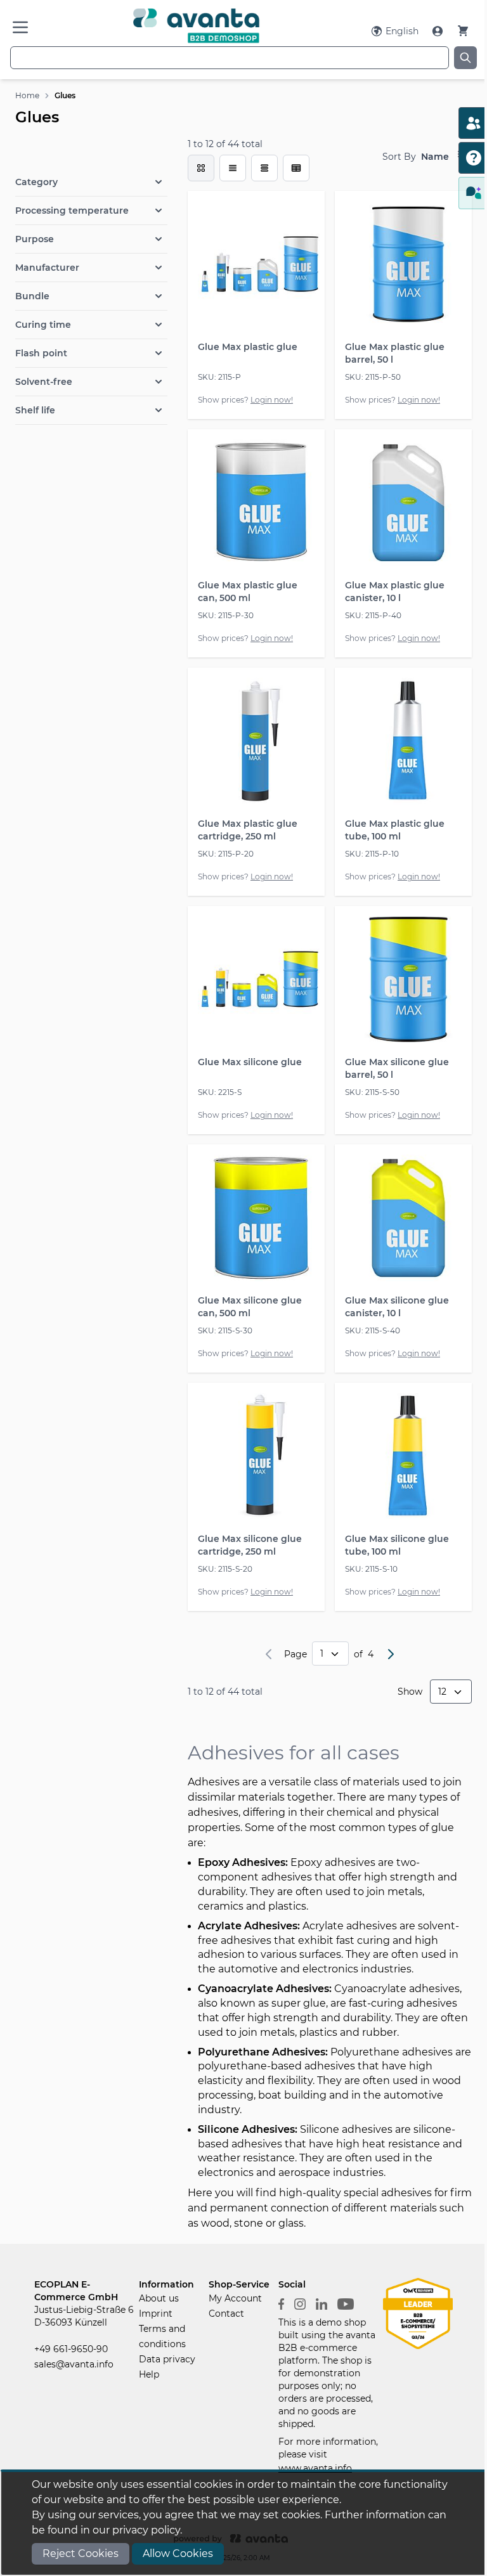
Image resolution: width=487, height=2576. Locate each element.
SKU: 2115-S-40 (373, 1330)
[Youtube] (346, 2303)
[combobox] (230, 58)
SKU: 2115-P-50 (373, 377)
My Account (235, 2298)
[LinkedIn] (321, 2303)
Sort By (399, 157)
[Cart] (463, 31)
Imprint (156, 2314)
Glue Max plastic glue (248, 347)
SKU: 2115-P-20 (226, 854)
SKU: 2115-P (219, 377)
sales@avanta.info (74, 2364)
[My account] (439, 31)
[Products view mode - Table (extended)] (296, 168)
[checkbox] (201, 168)
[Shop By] (91, 155)
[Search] (465, 58)
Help (149, 2374)
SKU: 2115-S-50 (372, 1092)
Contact (226, 2314)
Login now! (272, 400)
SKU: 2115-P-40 (373, 615)
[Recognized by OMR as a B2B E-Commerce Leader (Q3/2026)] (418, 2313)
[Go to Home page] (196, 26)
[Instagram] (300, 2303)
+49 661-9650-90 (71, 2349)
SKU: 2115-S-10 (371, 1569)
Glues (65, 95)
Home (27, 95)
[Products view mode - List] (233, 168)
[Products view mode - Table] (264, 168)
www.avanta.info (315, 2468)
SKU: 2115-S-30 (225, 1330)
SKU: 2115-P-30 (226, 615)
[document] (243, 2523)
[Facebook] (281, 2303)
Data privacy (167, 2359)
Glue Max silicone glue (250, 1062)
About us (159, 2298)
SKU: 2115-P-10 (372, 854)
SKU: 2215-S (220, 1092)
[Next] (391, 1654)
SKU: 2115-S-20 (225, 1569)
